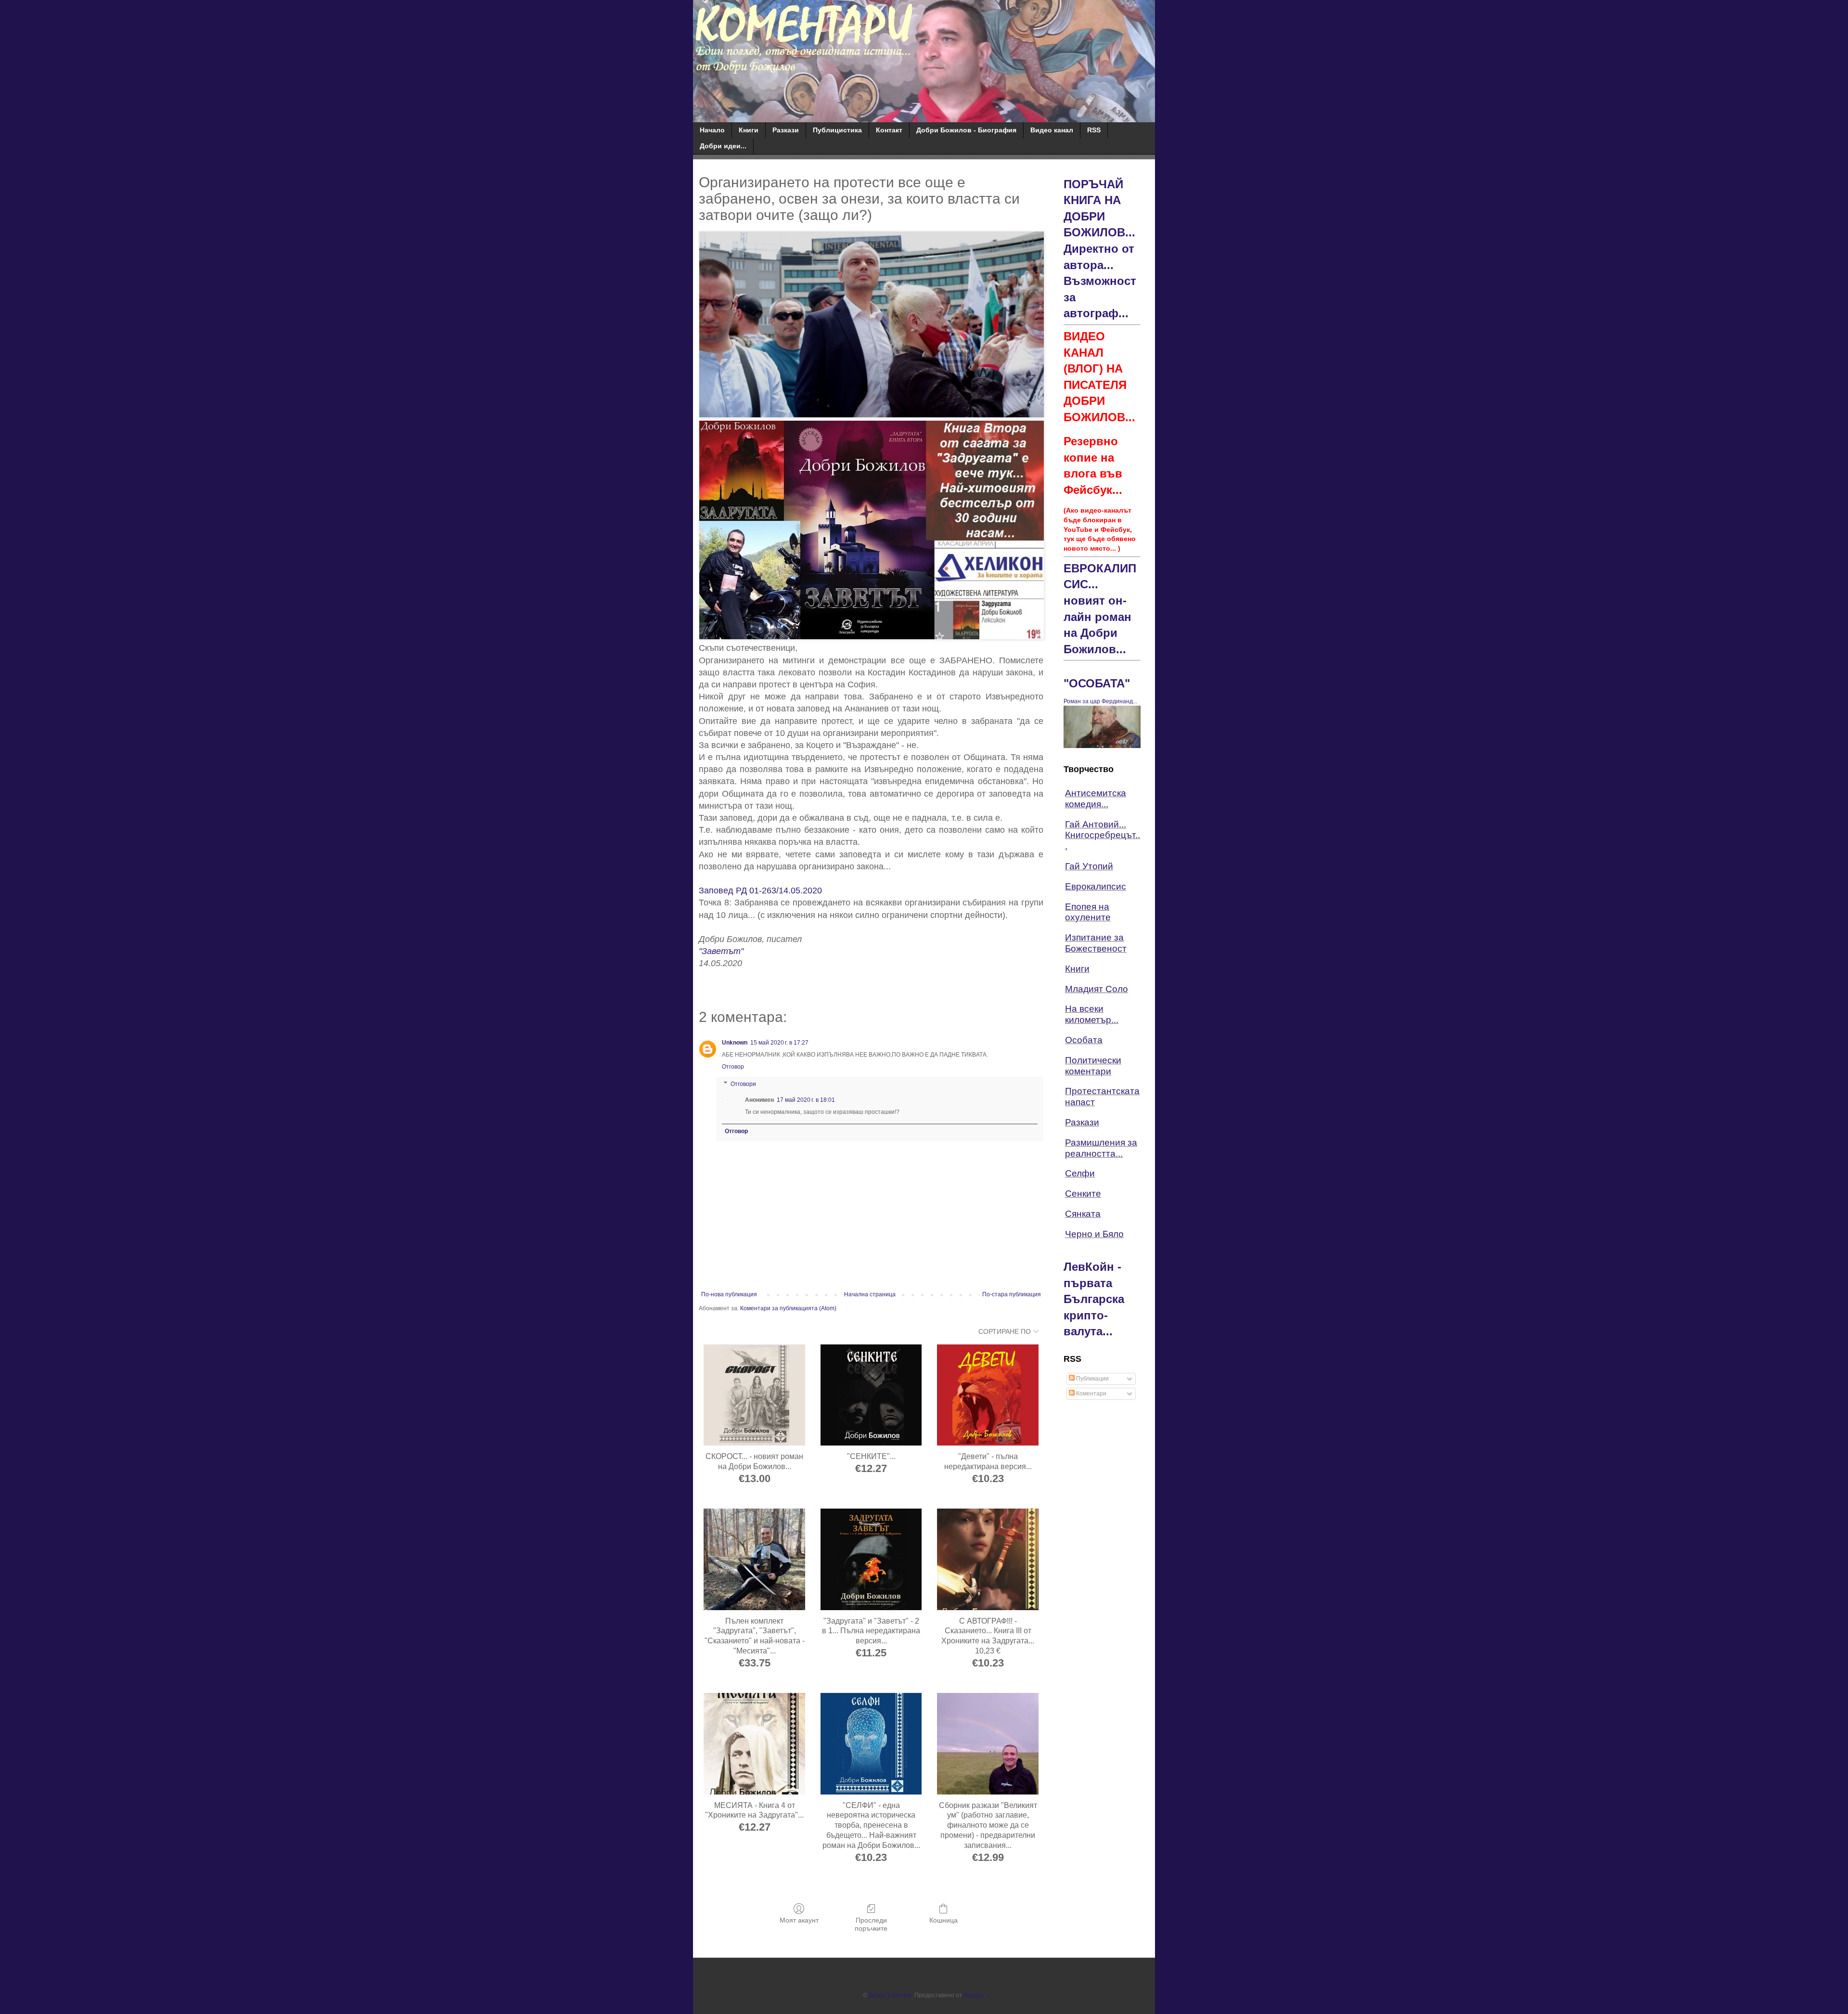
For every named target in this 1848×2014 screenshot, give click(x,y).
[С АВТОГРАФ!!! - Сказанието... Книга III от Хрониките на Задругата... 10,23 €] (988, 1559)
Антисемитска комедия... (1096, 799)
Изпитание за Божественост (1096, 943)
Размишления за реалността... (1101, 1148)
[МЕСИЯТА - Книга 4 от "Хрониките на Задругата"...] (754, 1744)
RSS (1094, 130)
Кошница (943, 1920)
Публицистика (837, 130)
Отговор (733, 1067)
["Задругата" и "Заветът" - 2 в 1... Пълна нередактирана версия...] (871, 1559)
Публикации (1092, 1379)
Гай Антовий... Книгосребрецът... (1103, 835)
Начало (712, 130)
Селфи (1080, 1173)
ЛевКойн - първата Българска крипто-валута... (1094, 1299)
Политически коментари (1093, 1066)
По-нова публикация (729, 1294)
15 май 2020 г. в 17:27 (779, 1043)
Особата (1084, 1040)
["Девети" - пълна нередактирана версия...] (988, 1395)
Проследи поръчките (871, 1924)
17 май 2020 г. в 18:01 (806, 1100)
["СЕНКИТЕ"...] (871, 1395)
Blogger (974, 1995)
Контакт (889, 130)
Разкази (786, 130)
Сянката (1083, 1214)
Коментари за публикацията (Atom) (788, 1308)
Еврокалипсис (1096, 886)
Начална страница (870, 1294)
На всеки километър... (1092, 1014)
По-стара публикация (1012, 1294)
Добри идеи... (723, 146)
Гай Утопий (1089, 866)
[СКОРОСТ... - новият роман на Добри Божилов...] (754, 1395)
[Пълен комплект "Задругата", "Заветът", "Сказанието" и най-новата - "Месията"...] (754, 1559)
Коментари (1091, 1394)
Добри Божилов (890, 1995)
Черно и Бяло (1094, 1234)
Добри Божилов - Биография (966, 130)
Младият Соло (1097, 989)
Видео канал (1052, 130)
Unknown (735, 1043)
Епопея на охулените (1088, 912)
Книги (749, 130)
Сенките (1083, 1194)
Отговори (743, 1084)
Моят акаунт (799, 1920)
